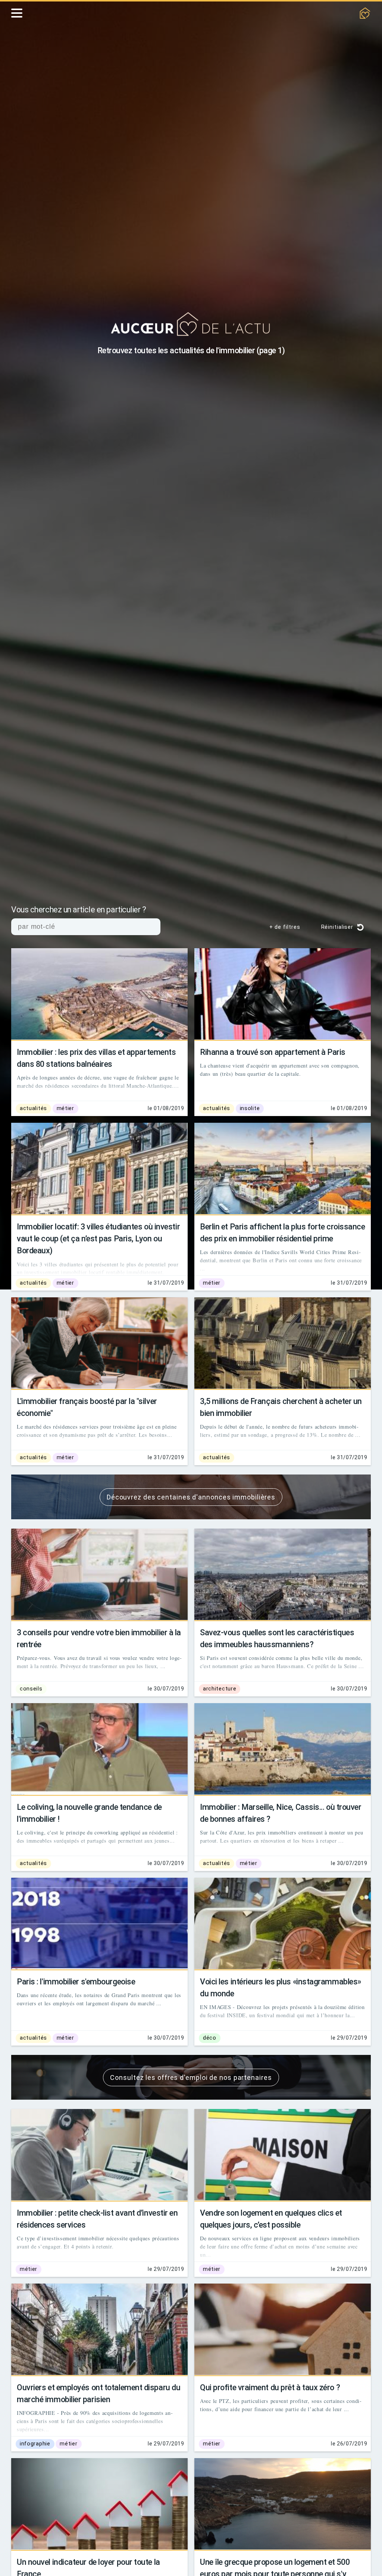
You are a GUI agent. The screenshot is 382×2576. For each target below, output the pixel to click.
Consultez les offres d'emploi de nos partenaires (191, 2077)
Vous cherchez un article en (88, 910)
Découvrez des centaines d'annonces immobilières (191, 1497)
